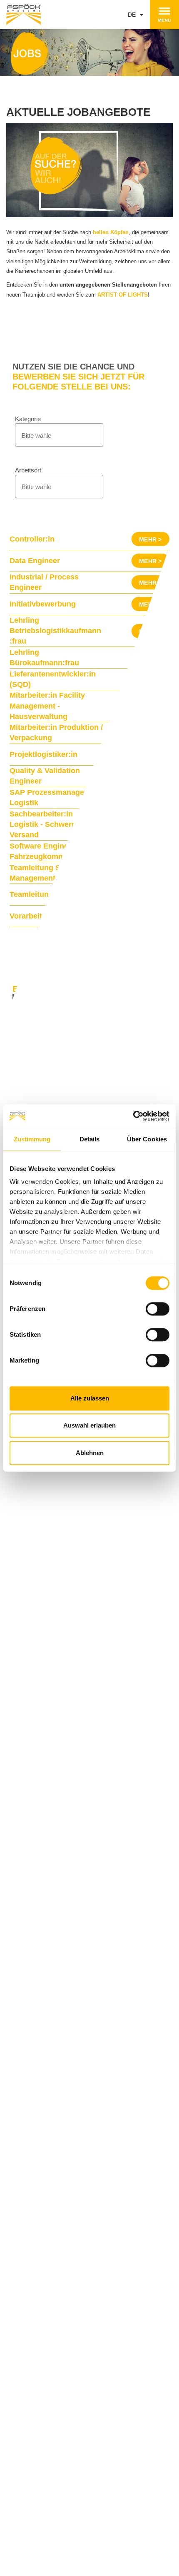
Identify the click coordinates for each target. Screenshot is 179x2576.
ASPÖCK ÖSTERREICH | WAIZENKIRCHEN (74, 2333)
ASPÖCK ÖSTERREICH (49, 2280)
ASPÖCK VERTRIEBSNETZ (41, 2449)
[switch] (158, 1309)
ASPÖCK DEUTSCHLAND (51, 2425)
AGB (134, 2533)
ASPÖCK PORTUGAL (46, 2304)
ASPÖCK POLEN (40, 2386)
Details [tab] (90, 1139)
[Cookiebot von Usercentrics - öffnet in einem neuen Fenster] (133, 1116)
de (133, 15)
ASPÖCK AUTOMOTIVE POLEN (59, 2314)
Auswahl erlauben (89, 1425)
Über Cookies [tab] (147, 1139)
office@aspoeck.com (100, 2557)
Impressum (100, 2533)
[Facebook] (103, 2481)
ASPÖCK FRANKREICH (48, 2415)
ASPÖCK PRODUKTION (36, 2294)
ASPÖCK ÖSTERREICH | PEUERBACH (68, 2323)
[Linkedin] (17, 2481)
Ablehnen (90, 1453)
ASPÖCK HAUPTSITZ (34, 2271)
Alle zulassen (90, 1398)
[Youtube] (140, 2481)
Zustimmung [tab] (32, 1139)
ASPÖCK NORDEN (42, 2396)
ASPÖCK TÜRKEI (41, 2376)
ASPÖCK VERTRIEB (32, 2357)
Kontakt (49, 2533)
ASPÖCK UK (35, 2367)
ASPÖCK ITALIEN (41, 2406)
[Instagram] (61, 2481)
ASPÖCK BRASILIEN (45, 2343)
